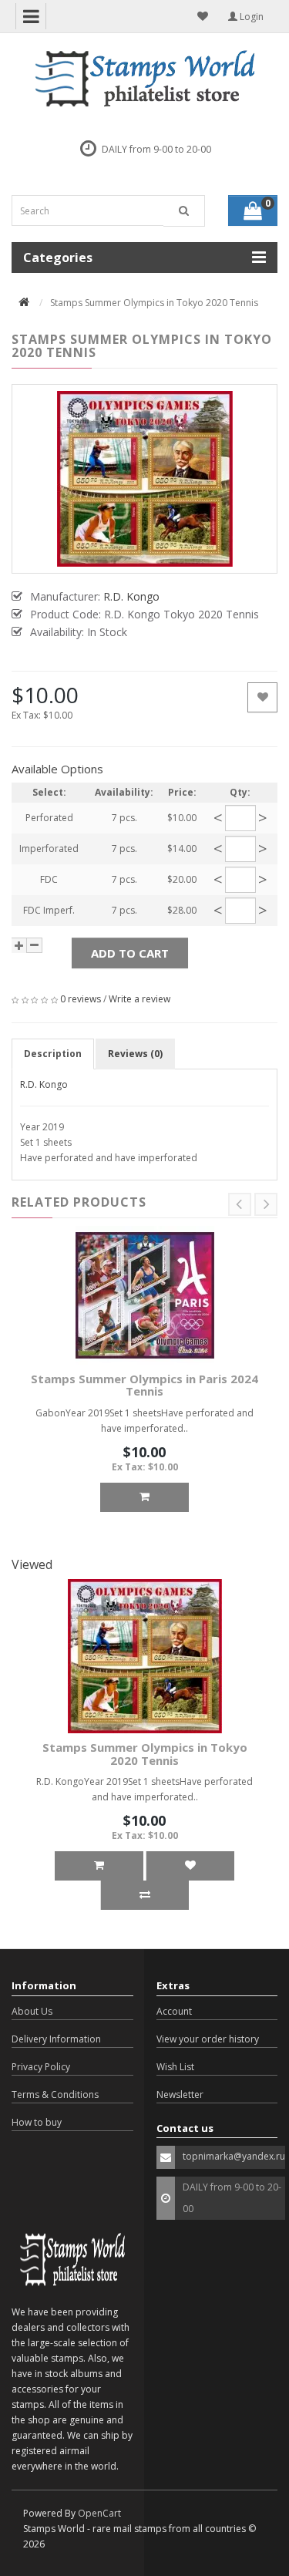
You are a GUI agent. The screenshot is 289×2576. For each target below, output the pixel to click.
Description (53, 1054)
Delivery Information (56, 2039)
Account (174, 2011)
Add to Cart (130, 953)
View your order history (208, 2039)
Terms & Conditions (55, 2094)
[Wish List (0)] (203, 16)
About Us (32, 2011)
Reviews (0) (135, 1054)
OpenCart (99, 2513)
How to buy (37, 2122)
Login (250, 17)
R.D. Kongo (44, 1084)
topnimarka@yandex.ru (234, 2156)
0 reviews (81, 999)
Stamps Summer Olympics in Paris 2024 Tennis (144, 1385)
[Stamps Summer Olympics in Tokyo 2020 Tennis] (144, 479)
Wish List (175, 2067)
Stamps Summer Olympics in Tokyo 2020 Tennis (145, 1754)
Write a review (139, 999)
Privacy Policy (41, 2067)
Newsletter (180, 2094)
